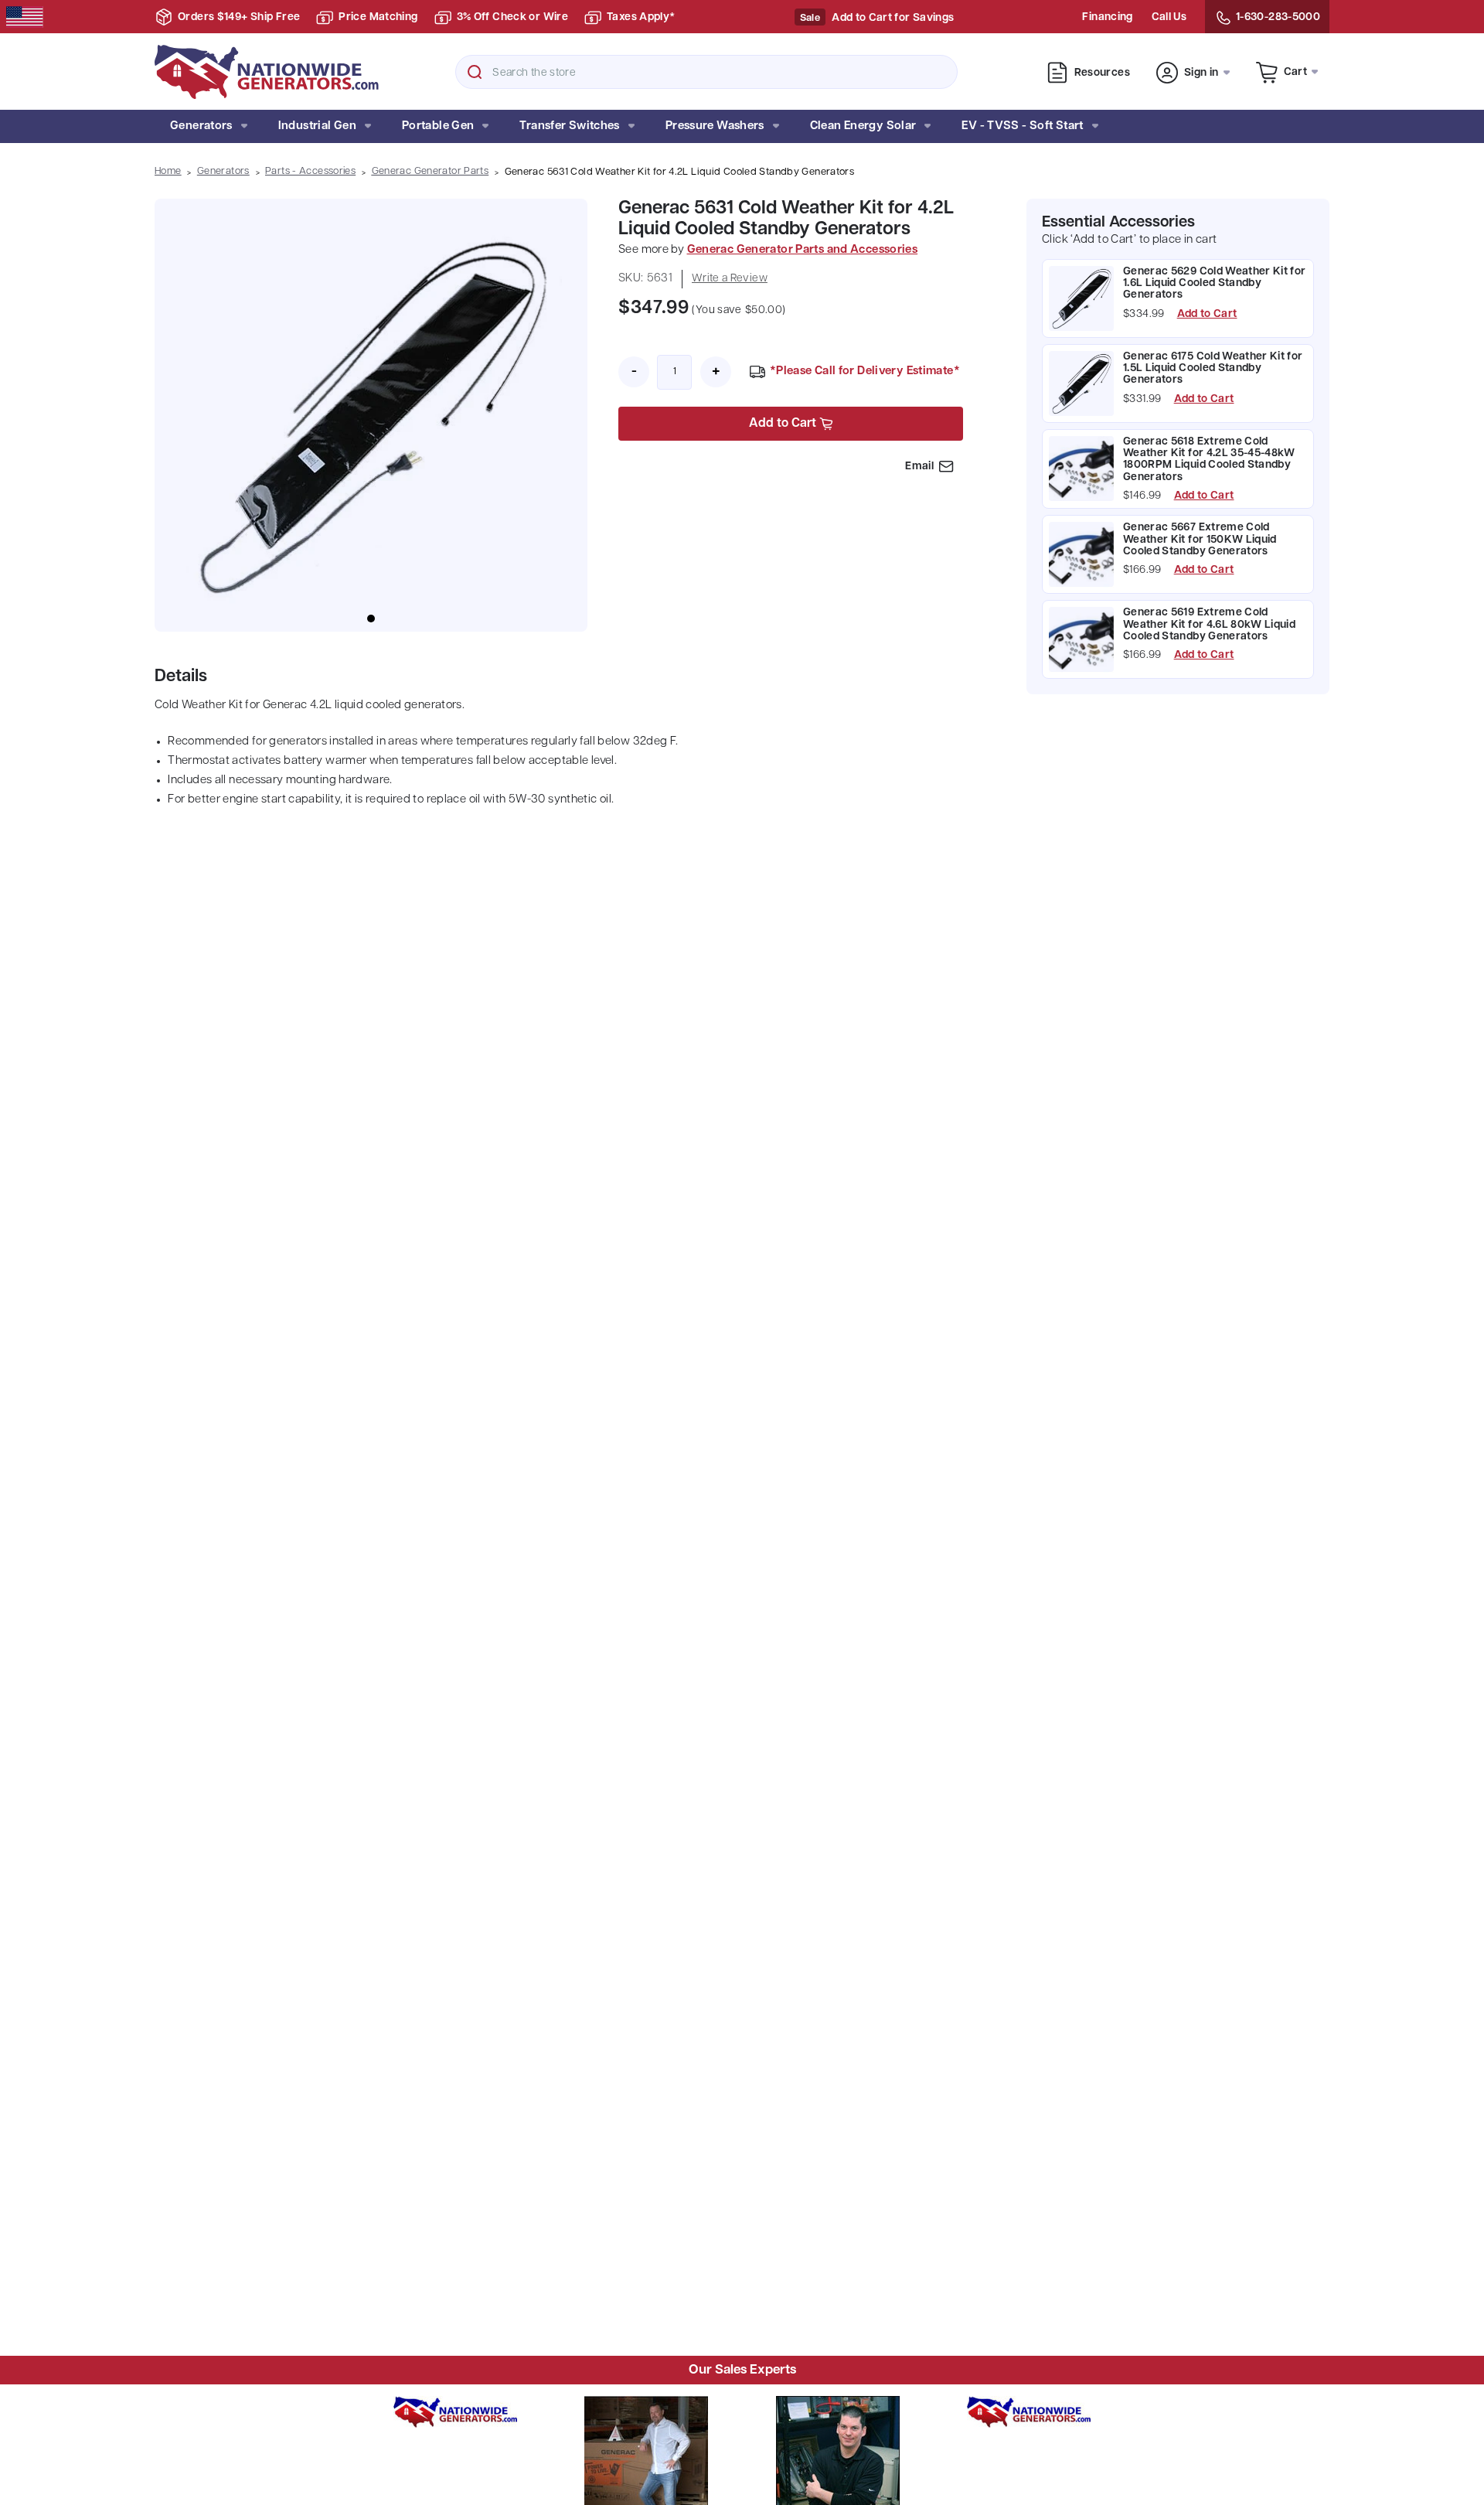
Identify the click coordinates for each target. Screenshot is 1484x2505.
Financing (1107, 17)
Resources (1102, 73)
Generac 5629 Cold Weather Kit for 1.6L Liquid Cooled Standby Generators (1215, 284)
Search (475, 72)
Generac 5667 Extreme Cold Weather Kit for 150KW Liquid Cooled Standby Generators (1200, 540)
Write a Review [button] (730, 279)
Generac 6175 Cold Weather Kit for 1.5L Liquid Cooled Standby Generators (1213, 369)
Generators (201, 126)
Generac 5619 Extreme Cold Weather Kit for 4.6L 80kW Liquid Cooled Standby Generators (1209, 625)
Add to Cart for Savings (893, 18)
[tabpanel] (371, 415)
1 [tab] (371, 619)
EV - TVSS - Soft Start (1022, 126)
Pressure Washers (715, 126)
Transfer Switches (569, 126)
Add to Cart (1207, 315)
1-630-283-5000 (1278, 17)
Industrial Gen (317, 126)
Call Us (1169, 17)
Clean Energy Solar (863, 126)
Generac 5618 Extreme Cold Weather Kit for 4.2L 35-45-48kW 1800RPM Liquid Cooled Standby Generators (1209, 460)
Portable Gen (438, 126)
